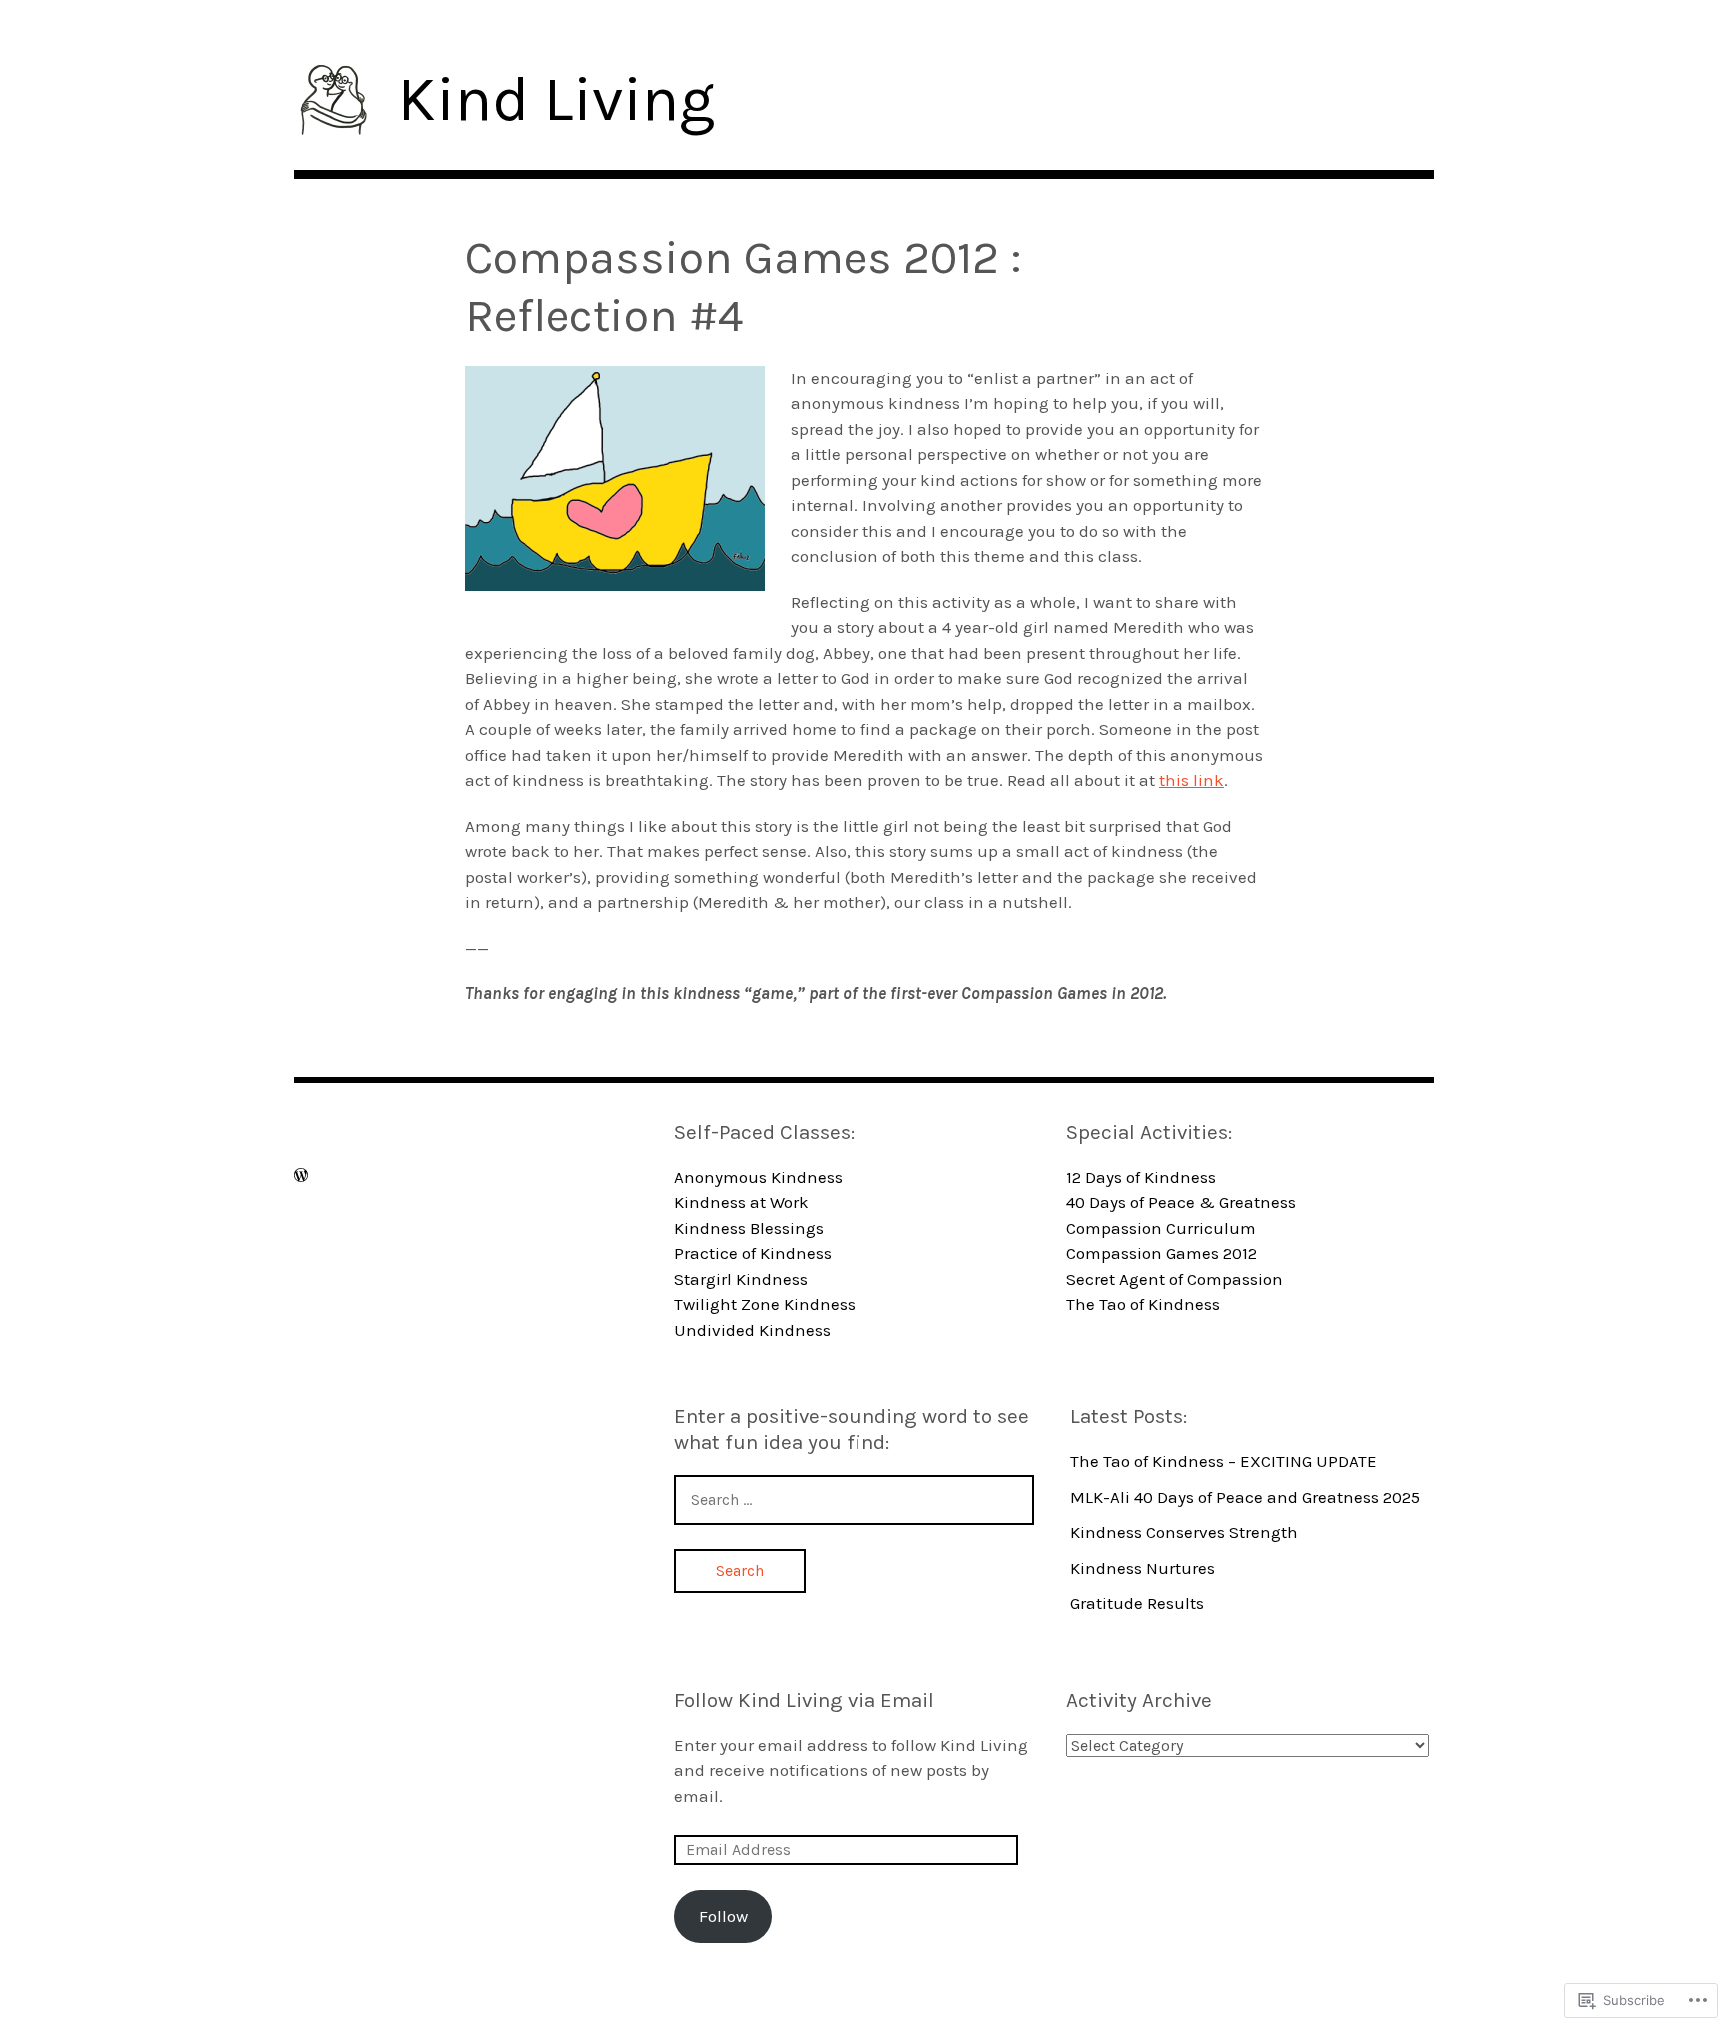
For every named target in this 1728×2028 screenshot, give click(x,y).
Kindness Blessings (749, 1228)
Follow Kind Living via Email (804, 1700)
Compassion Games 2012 (1161, 1253)
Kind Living (556, 99)
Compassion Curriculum (1161, 1228)
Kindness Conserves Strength (1184, 1532)
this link (1191, 780)
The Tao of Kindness (1143, 1304)
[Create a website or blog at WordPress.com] (301, 1175)
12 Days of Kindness (1141, 1177)
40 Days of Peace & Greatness (1181, 1202)
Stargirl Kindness (741, 1279)
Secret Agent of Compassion (1174, 1279)
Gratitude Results (1137, 1603)
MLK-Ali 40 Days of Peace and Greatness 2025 (1245, 1497)
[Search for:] (854, 1499)
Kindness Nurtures (1142, 1568)
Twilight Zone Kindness (765, 1304)
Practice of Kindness (753, 1253)
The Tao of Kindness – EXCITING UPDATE (1223, 1461)
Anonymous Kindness (758, 1177)
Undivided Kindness (752, 1330)
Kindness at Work (741, 1202)
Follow (723, 1916)
